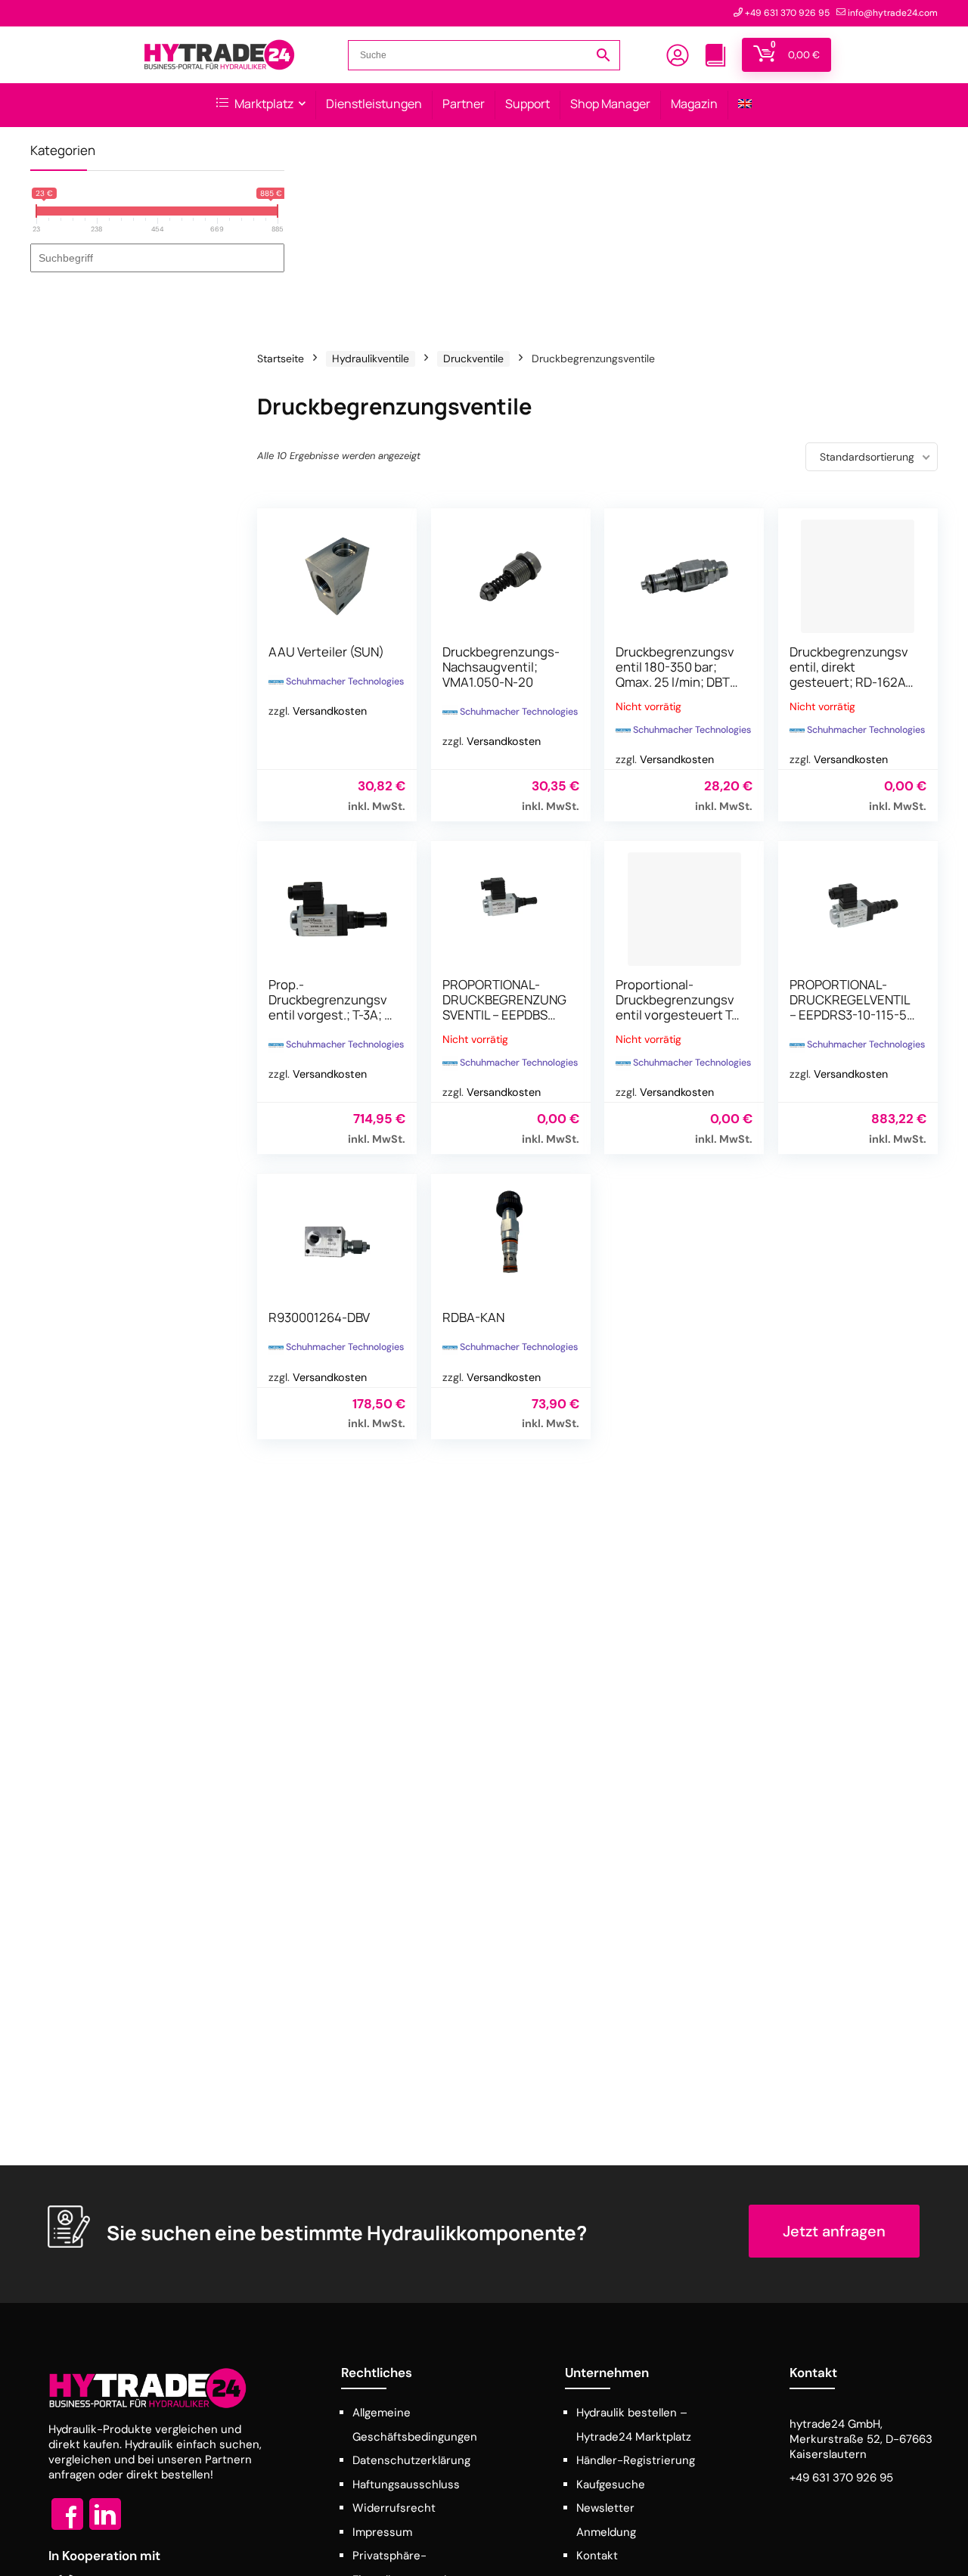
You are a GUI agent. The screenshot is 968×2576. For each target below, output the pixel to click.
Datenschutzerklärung (411, 2460)
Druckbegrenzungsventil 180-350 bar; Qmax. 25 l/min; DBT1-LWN (678, 674)
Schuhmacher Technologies (345, 681)
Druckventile (473, 358)
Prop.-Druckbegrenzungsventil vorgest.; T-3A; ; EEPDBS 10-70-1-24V (328, 1007)
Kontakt (597, 2556)
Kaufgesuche (611, 2484)
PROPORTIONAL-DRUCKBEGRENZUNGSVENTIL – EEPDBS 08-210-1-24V (504, 1007)
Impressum (382, 2532)
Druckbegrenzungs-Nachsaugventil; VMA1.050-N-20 (501, 667)
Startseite (281, 358)
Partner (464, 104)
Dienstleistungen (374, 104)
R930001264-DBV (319, 1317)
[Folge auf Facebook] (67, 2529)
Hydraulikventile (371, 358)
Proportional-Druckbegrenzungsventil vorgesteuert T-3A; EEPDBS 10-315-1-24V (677, 1015)
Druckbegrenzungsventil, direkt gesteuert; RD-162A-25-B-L (850, 674)
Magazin (694, 104)
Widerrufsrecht (394, 2508)
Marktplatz (263, 104)
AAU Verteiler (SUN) (326, 652)
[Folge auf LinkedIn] (105, 2529)
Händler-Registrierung (636, 2460)
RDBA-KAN (473, 1317)
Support (527, 104)
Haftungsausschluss (406, 2484)
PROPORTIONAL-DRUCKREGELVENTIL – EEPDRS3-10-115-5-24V (851, 1007)
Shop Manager (610, 104)
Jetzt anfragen (834, 2231)
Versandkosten (330, 711)
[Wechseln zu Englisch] (745, 105)
